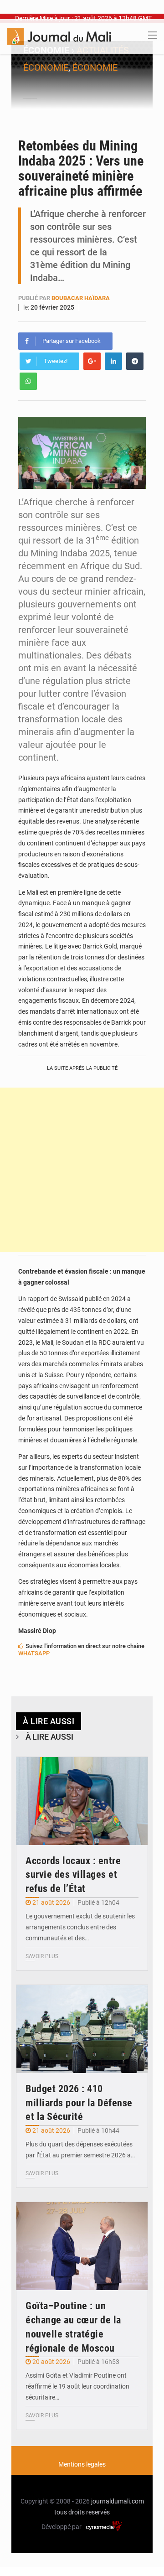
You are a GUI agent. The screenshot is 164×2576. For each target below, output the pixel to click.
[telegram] (135, 361)
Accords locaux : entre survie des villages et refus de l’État (73, 1875)
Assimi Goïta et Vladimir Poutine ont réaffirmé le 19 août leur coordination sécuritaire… (77, 2386)
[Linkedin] (113, 361)
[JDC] (59, 36)
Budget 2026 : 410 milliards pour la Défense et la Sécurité (79, 2103)
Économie (95, 67)
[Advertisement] (82, 1170)
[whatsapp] (28, 381)
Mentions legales (82, 2464)
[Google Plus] (92, 361)
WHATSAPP (34, 1653)
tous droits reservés (82, 2512)
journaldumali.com (118, 2501)
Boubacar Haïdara (81, 298)
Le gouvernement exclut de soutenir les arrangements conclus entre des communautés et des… (80, 1927)
